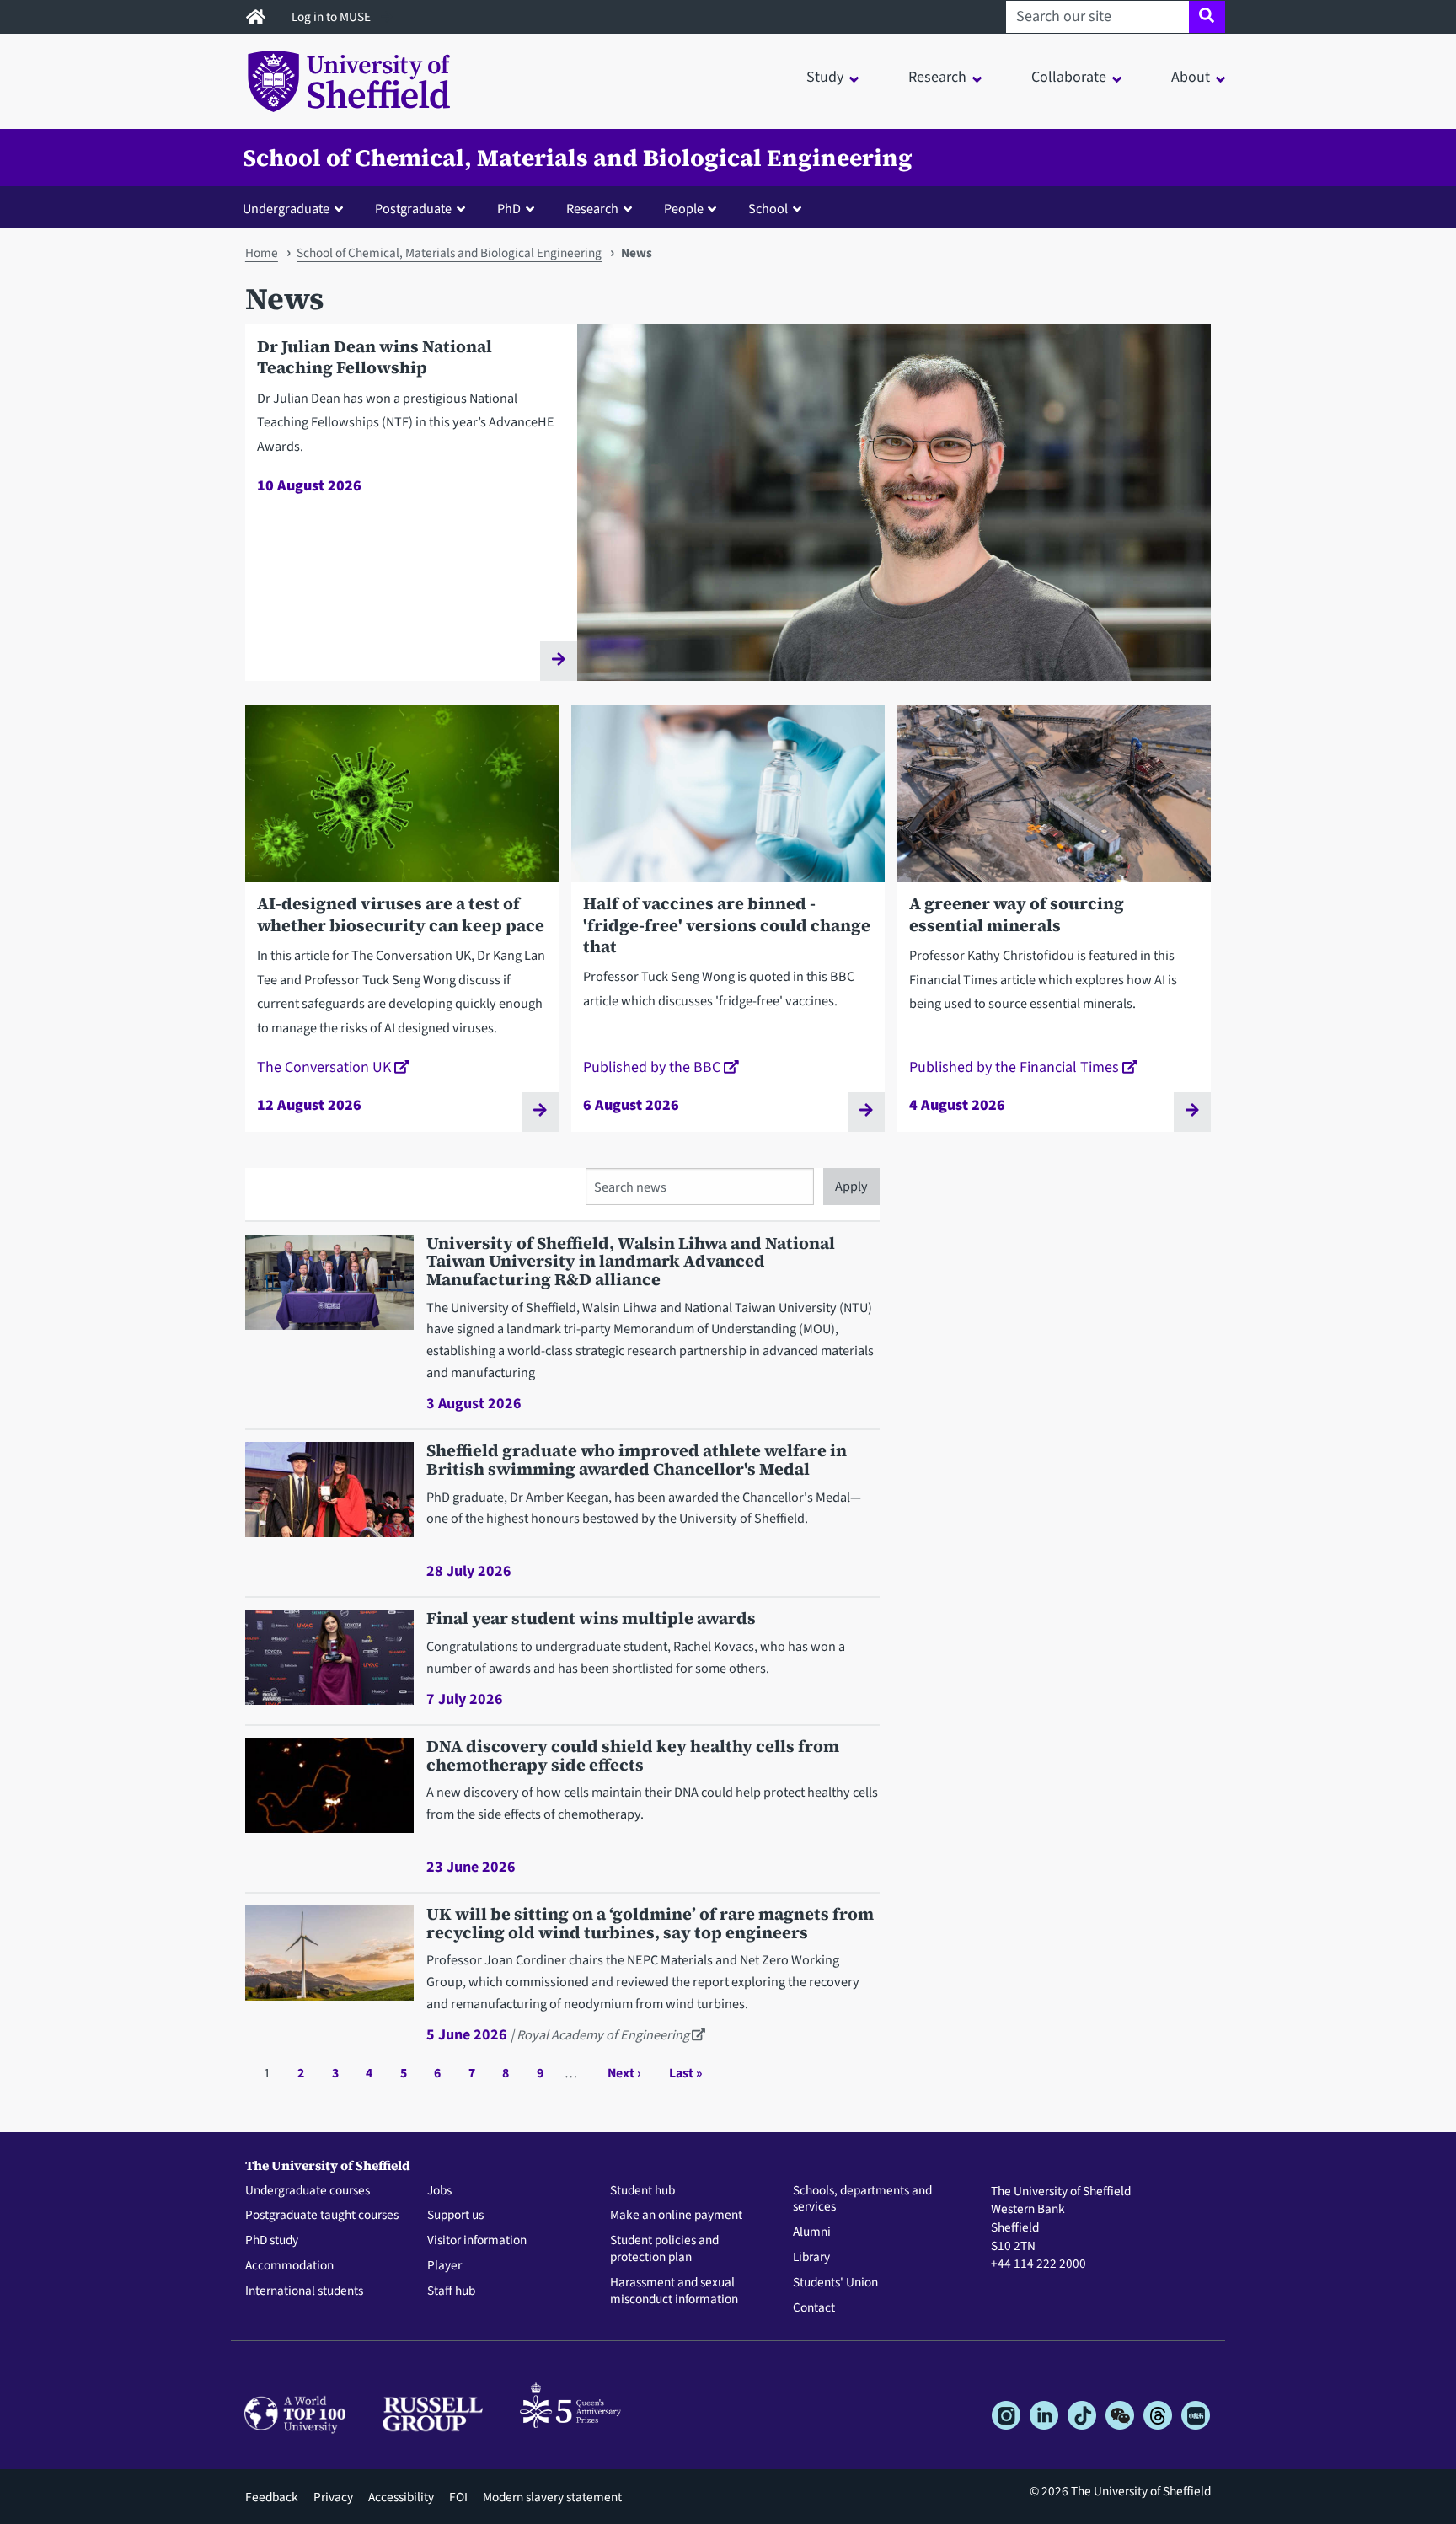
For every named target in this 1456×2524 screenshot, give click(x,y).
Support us (455, 2216)
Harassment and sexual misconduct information (674, 2291)
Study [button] (825, 77)
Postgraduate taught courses (322, 2216)
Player (444, 2266)
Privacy (333, 2497)
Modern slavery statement (552, 2497)
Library (811, 2258)
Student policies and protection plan (664, 2249)
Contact (814, 2308)
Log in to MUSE (332, 17)
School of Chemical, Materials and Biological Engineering (578, 158)
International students (304, 2291)
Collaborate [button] (1069, 77)
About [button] (1191, 77)
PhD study (272, 2241)
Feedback (272, 2497)
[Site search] (1207, 17)
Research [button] (937, 77)
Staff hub (451, 2291)
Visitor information (477, 2241)
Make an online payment (676, 2216)
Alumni (812, 2232)
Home (262, 253)
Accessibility (401, 2497)
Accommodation (289, 2266)
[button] (297, 208)
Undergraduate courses (308, 2191)
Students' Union (835, 2283)
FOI (458, 2497)
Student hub (642, 2191)
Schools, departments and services (862, 2200)
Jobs (439, 2191)
